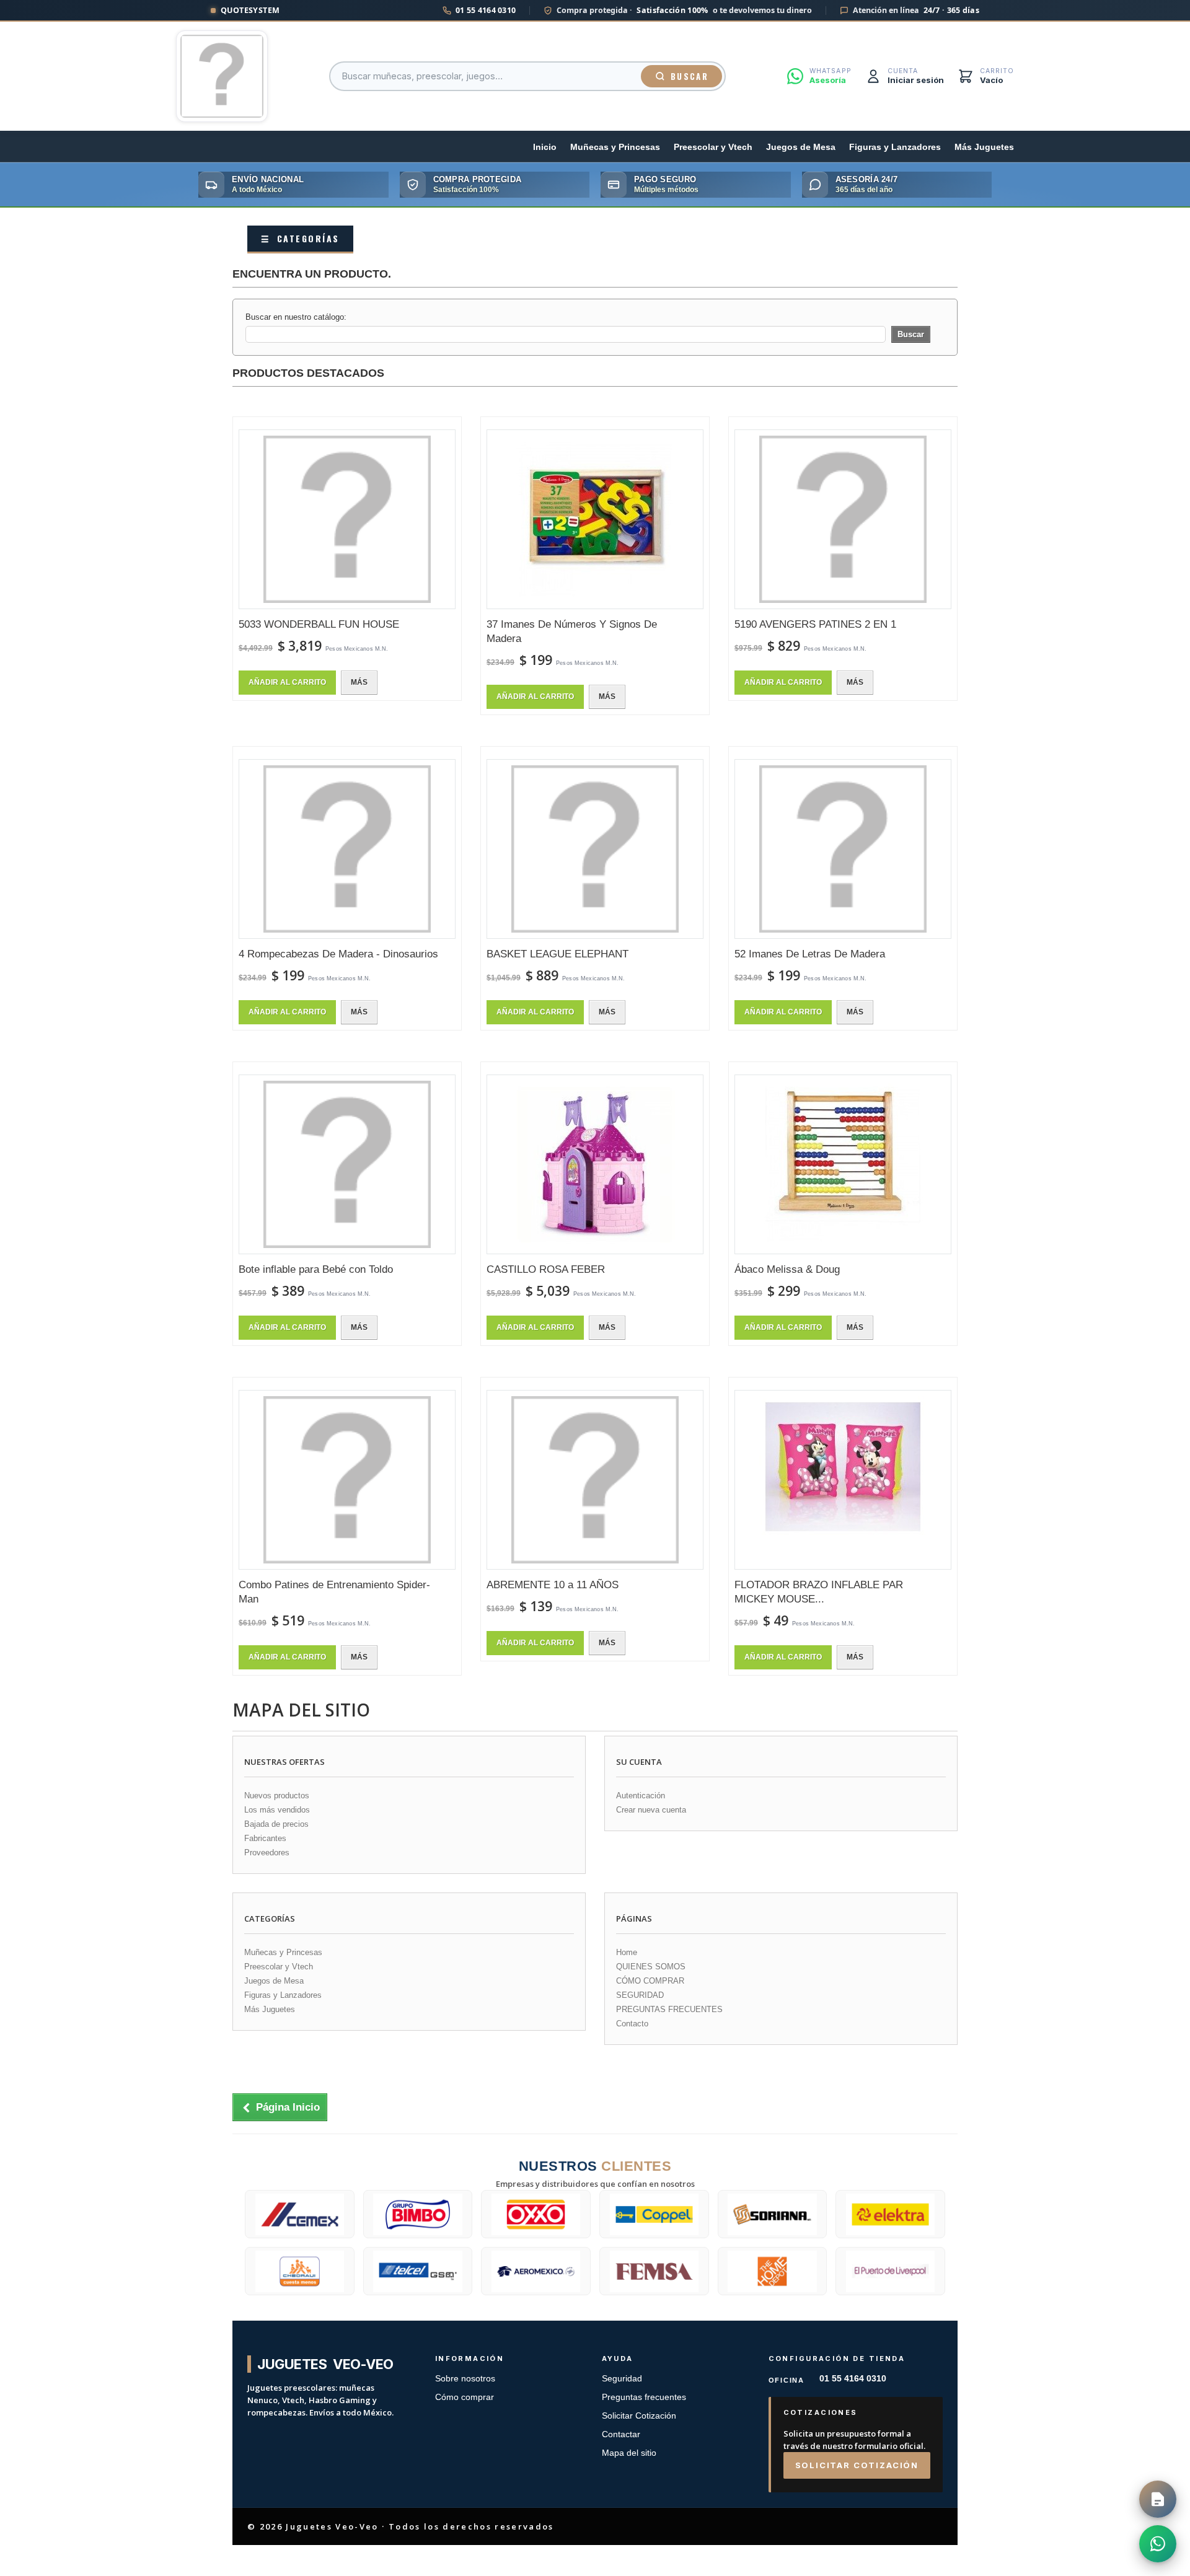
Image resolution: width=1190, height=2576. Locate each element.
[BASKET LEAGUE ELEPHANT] (595, 849)
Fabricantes (265, 1838)
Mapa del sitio (629, 2453)
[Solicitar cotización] (1158, 2499)
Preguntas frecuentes (644, 2397)
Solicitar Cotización (639, 2416)
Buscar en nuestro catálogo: (296, 317)
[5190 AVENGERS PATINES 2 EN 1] (843, 519)
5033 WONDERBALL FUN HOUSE (319, 624)
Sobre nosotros (465, 2379)
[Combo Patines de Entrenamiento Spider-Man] (347, 1480)
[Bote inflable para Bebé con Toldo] (347, 1164)
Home (627, 1952)
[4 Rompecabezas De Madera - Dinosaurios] (347, 849)
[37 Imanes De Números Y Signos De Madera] (595, 519)
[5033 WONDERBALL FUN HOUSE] (347, 519)
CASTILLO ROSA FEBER (546, 1269)
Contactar (621, 2434)
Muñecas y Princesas (615, 147)
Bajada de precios (276, 1824)
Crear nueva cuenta (651, 1810)
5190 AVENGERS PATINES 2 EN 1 (815, 624)
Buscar (690, 76)
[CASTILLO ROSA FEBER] (595, 1164)
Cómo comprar (465, 2397)
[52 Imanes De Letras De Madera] (843, 849)
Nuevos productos (277, 1796)
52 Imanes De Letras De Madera (810, 954)
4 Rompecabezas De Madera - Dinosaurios (338, 954)
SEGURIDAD (640, 1995)
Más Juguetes (984, 147)
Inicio (545, 147)
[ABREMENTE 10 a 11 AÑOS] (595, 1480)
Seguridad (622, 2379)
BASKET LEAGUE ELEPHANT (558, 954)
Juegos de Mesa (801, 147)
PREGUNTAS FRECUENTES (669, 2009)
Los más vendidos (277, 1810)
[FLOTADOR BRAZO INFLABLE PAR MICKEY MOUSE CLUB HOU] (843, 1480)
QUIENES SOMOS (651, 1967)
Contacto (632, 2024)
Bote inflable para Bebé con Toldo (316, 1269)
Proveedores (267, 1853)
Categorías (300, 238)
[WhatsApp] (1158, 2544)
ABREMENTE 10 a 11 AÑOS (553, 1585)
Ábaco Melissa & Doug (787, 1269)
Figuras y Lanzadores (895, 147)
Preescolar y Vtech (713, 147)
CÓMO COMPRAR (650, 1981)
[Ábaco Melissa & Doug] (843, 1164)
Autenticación (641, 1796)
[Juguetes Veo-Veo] (222, 76)
